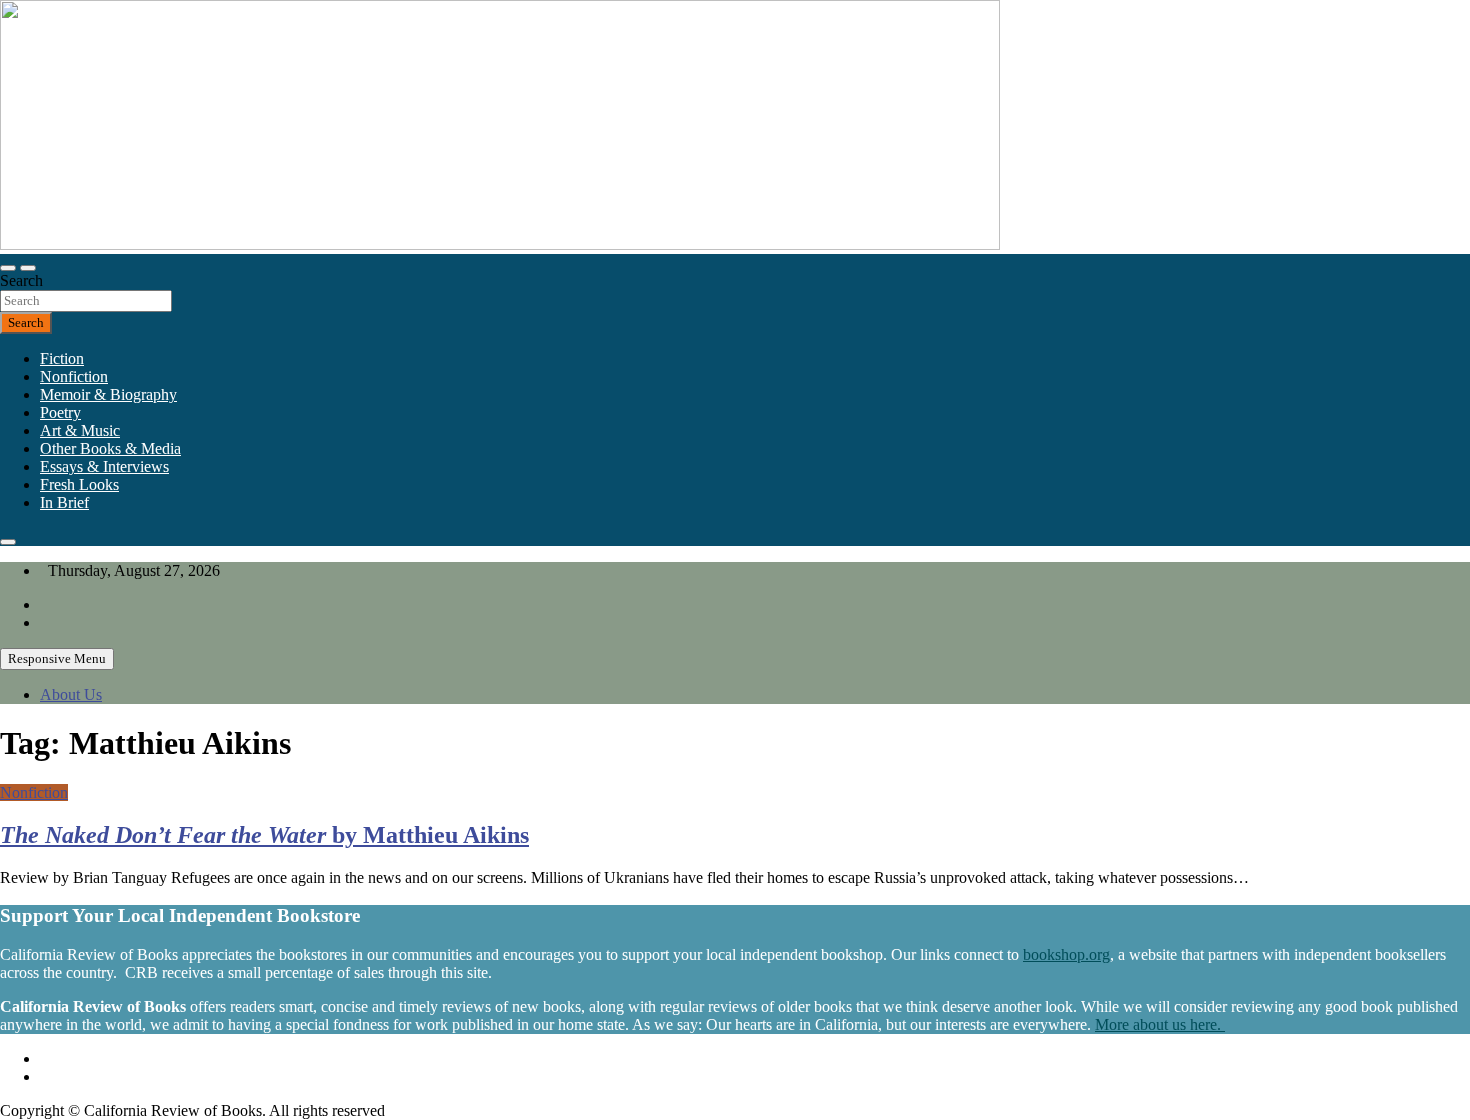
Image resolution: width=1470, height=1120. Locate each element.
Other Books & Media (110, 448)
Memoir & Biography (108, 394)
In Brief (64, 502)
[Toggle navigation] (8, 268)
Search (21, 280)
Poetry (60, 412)
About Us (71, 694)
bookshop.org (1066, 954)
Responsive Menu (57, 658)
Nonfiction (74, 376)
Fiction (62, 358)
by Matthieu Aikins (264, 835)
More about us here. (1160, 1024)
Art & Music (80, 430)
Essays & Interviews (104, 466)
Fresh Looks (79, 484)
